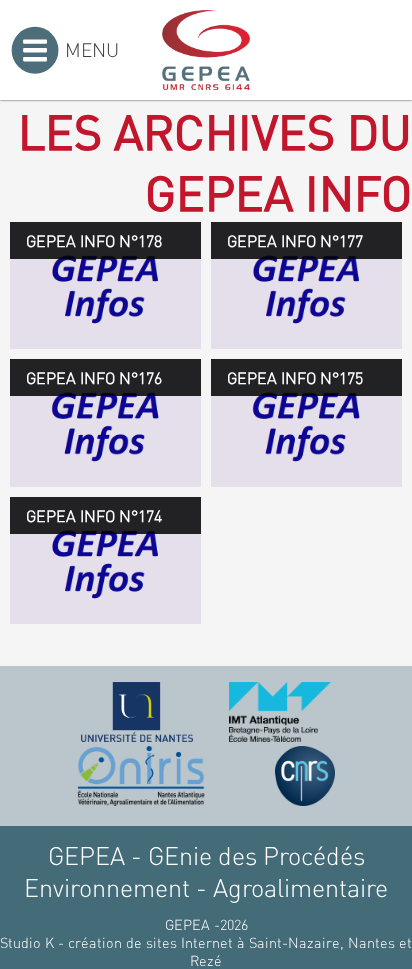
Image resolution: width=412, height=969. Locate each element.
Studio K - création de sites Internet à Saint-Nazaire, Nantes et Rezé (206, 951)
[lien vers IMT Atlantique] (279, 712)
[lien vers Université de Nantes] (137, 712)
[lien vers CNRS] (305, 776)
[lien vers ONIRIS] (141, 776)
